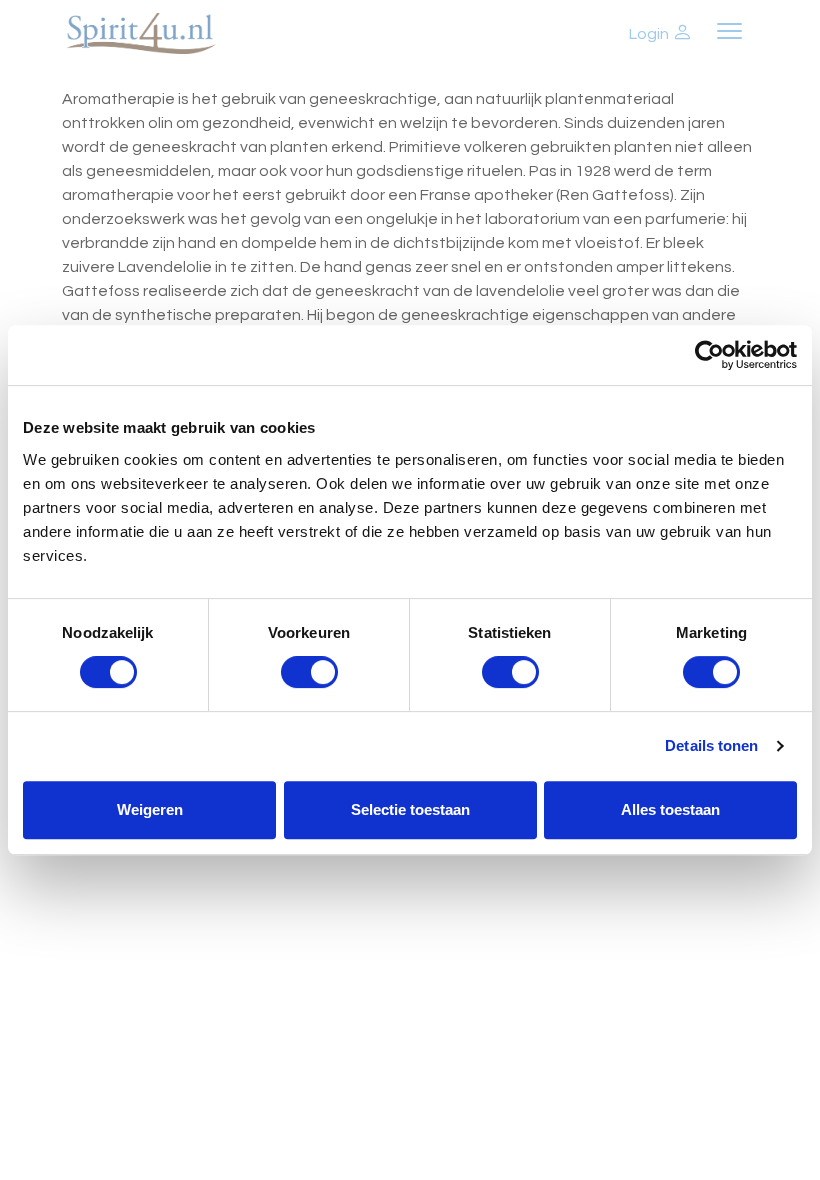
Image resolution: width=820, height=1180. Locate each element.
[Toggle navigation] (729, 33)
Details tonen (711, 745)
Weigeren (150, 809)
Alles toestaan (670, 809)
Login (650, 34)
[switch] (309, 672)
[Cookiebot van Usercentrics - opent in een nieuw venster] (709, 355)
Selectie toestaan (410, 809)
